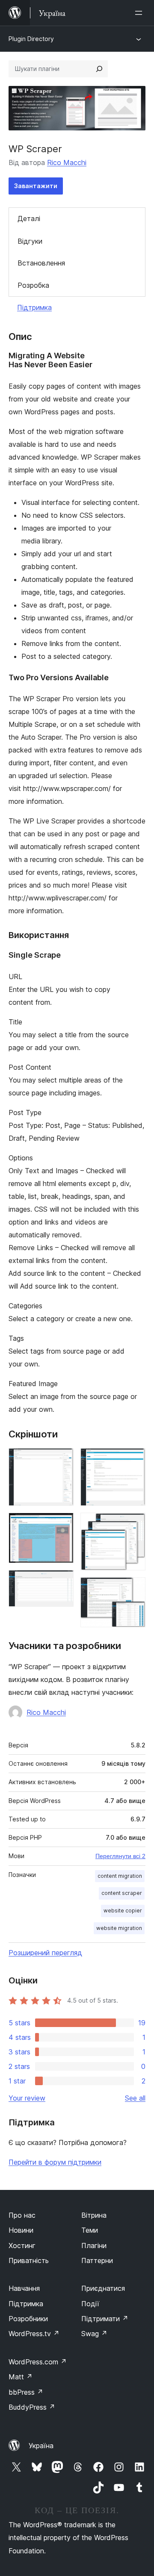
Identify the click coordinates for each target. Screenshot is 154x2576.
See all (135, 2098)
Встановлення (41, 263)
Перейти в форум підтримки (55, 2162)
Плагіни (94, 2246)
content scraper (122, 1893)
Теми (90, 2230)
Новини (21, 2230)
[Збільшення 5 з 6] (134, 1524)
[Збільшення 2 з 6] (62, 1524)
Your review (27, 2098)
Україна (41, 2446)
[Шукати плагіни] (99, 69)
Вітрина (94, 2215)
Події (90, 2304)
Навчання (24, 2288)
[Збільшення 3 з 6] (62, 1582)
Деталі (29, 218)
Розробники (28, 2319)
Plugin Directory (31, 39)
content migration (120, 1876)
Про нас (22, 2215)
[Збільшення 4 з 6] (134, 1460)
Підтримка (34, 307)
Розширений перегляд (45, 1953)
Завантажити (36, 186)
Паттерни (97, 2260)
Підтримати (105, 2319)
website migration (119, 1928)
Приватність (29, 2260)
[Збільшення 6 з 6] (134, 1589)
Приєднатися (103, 2288)
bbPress (26, 2392)
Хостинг (22, 2246)
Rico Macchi (67, 162)
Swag (94, 2334)
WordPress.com (38, 2362)
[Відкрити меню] (140, 13)
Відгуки (30, 241)
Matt (21, 2377)
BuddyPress (32, 2407)
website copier (123, 1911)
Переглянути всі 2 (120, 1856)
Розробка (33, 285)
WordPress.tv (34, 2334)
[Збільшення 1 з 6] (62, 1460)
